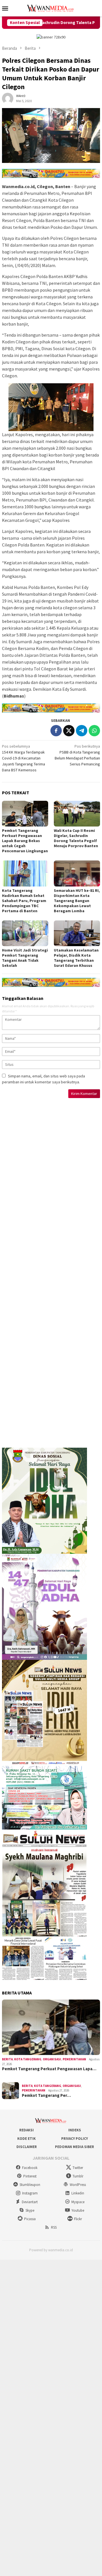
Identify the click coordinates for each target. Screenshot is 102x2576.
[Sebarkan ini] (56, 731)
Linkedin (78, 2193)
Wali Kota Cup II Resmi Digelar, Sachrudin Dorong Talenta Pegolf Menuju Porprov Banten (76, 838)
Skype (30, 2210)
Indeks (75, 2130)
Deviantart (30, 2202)
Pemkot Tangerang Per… (46, 2095)
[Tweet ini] (69, 731)
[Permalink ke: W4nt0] (8, 98)
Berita (7, 2059)
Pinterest (30, 2176)
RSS (54, 2227)
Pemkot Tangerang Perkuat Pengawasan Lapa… (49, 2069)
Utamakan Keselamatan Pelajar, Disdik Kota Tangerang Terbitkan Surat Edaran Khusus (76, 958)
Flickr (78, 2219)
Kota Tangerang (28, 2059)
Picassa (30, 2219)
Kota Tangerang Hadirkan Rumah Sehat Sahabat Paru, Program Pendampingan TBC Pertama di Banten (24, 901)
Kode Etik (26, 2139)
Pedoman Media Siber (75, 2147)
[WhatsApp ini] (94, 731)
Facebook (30, 2168)
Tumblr (78, 2176)
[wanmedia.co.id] (51, 8)
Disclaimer (27, 2147)
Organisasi (52, 2059)
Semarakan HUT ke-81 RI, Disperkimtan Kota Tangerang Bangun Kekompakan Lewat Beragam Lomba (77, 901)
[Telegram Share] (82, 731)
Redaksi (26, 2130)
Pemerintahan (74, 2059)
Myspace (78, 2202)
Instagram (30, 2193)
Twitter (78, 2168)
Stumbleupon (30, 2185)
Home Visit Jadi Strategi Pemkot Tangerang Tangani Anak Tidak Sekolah (25, 958)
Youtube (78, 2210)
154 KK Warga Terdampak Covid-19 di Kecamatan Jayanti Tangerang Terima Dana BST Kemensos (24, 758)
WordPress (78, 2185)
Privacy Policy (75, 2139)
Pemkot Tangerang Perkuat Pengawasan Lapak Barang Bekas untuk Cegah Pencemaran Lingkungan (25, 841)
